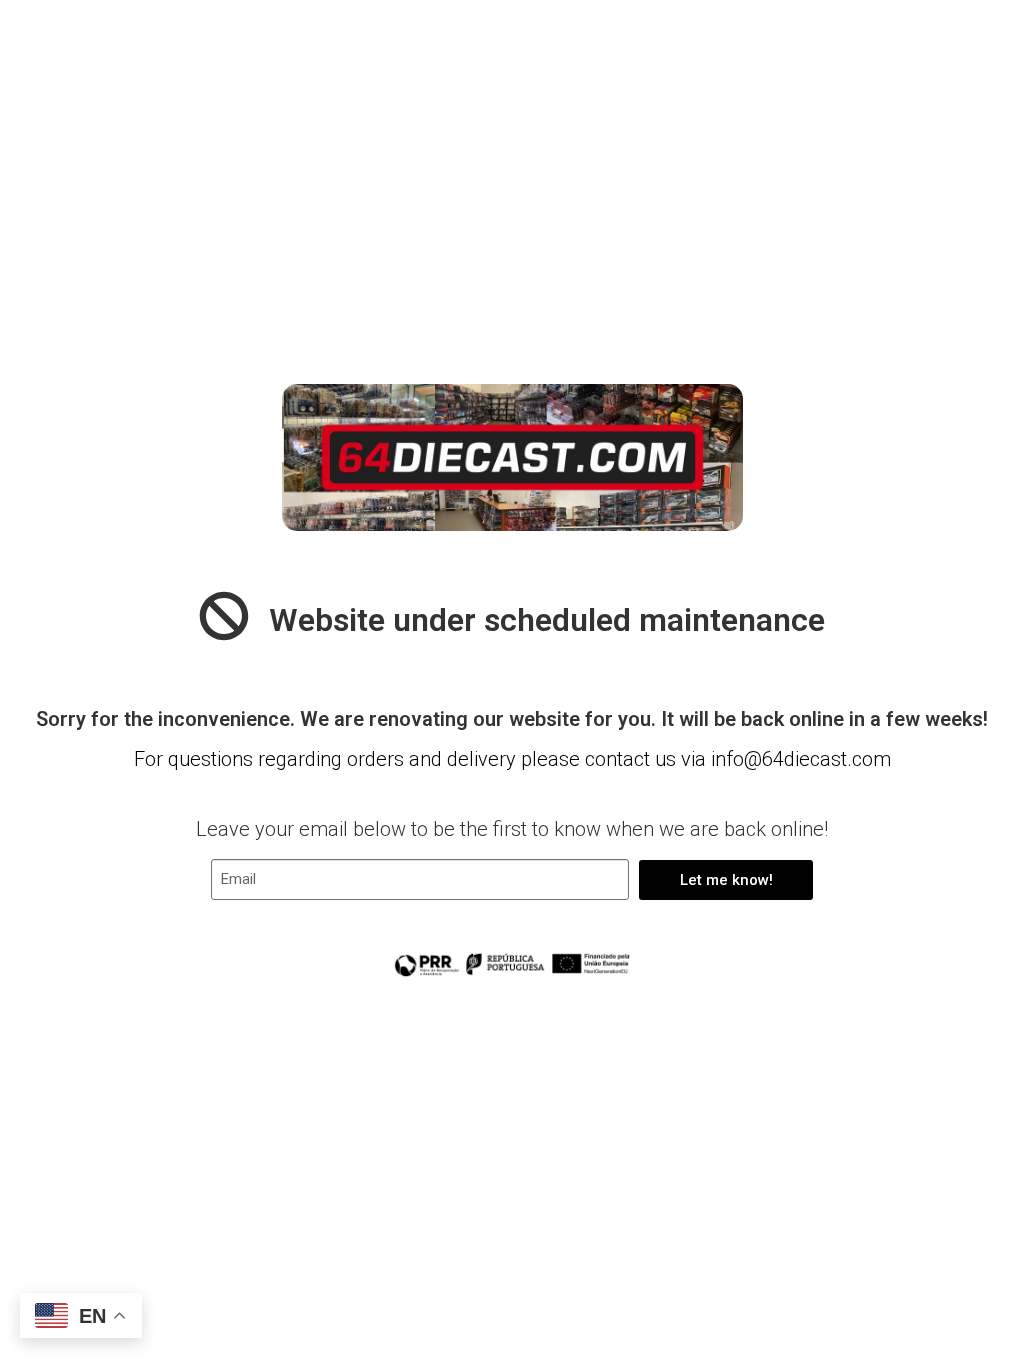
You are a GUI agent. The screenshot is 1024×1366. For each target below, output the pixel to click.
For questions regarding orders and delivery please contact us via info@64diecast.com (512, 759)
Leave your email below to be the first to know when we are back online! (512, 829)
